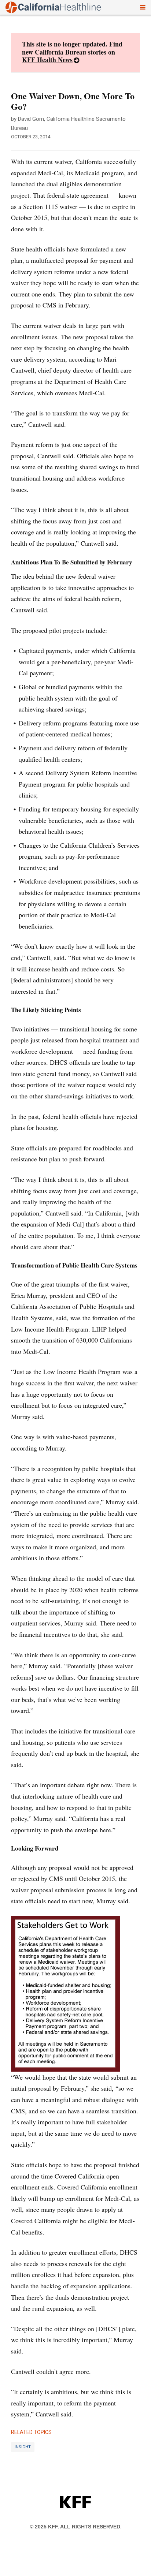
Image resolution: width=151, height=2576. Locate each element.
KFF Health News (47, 60)
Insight (23, 2447)
